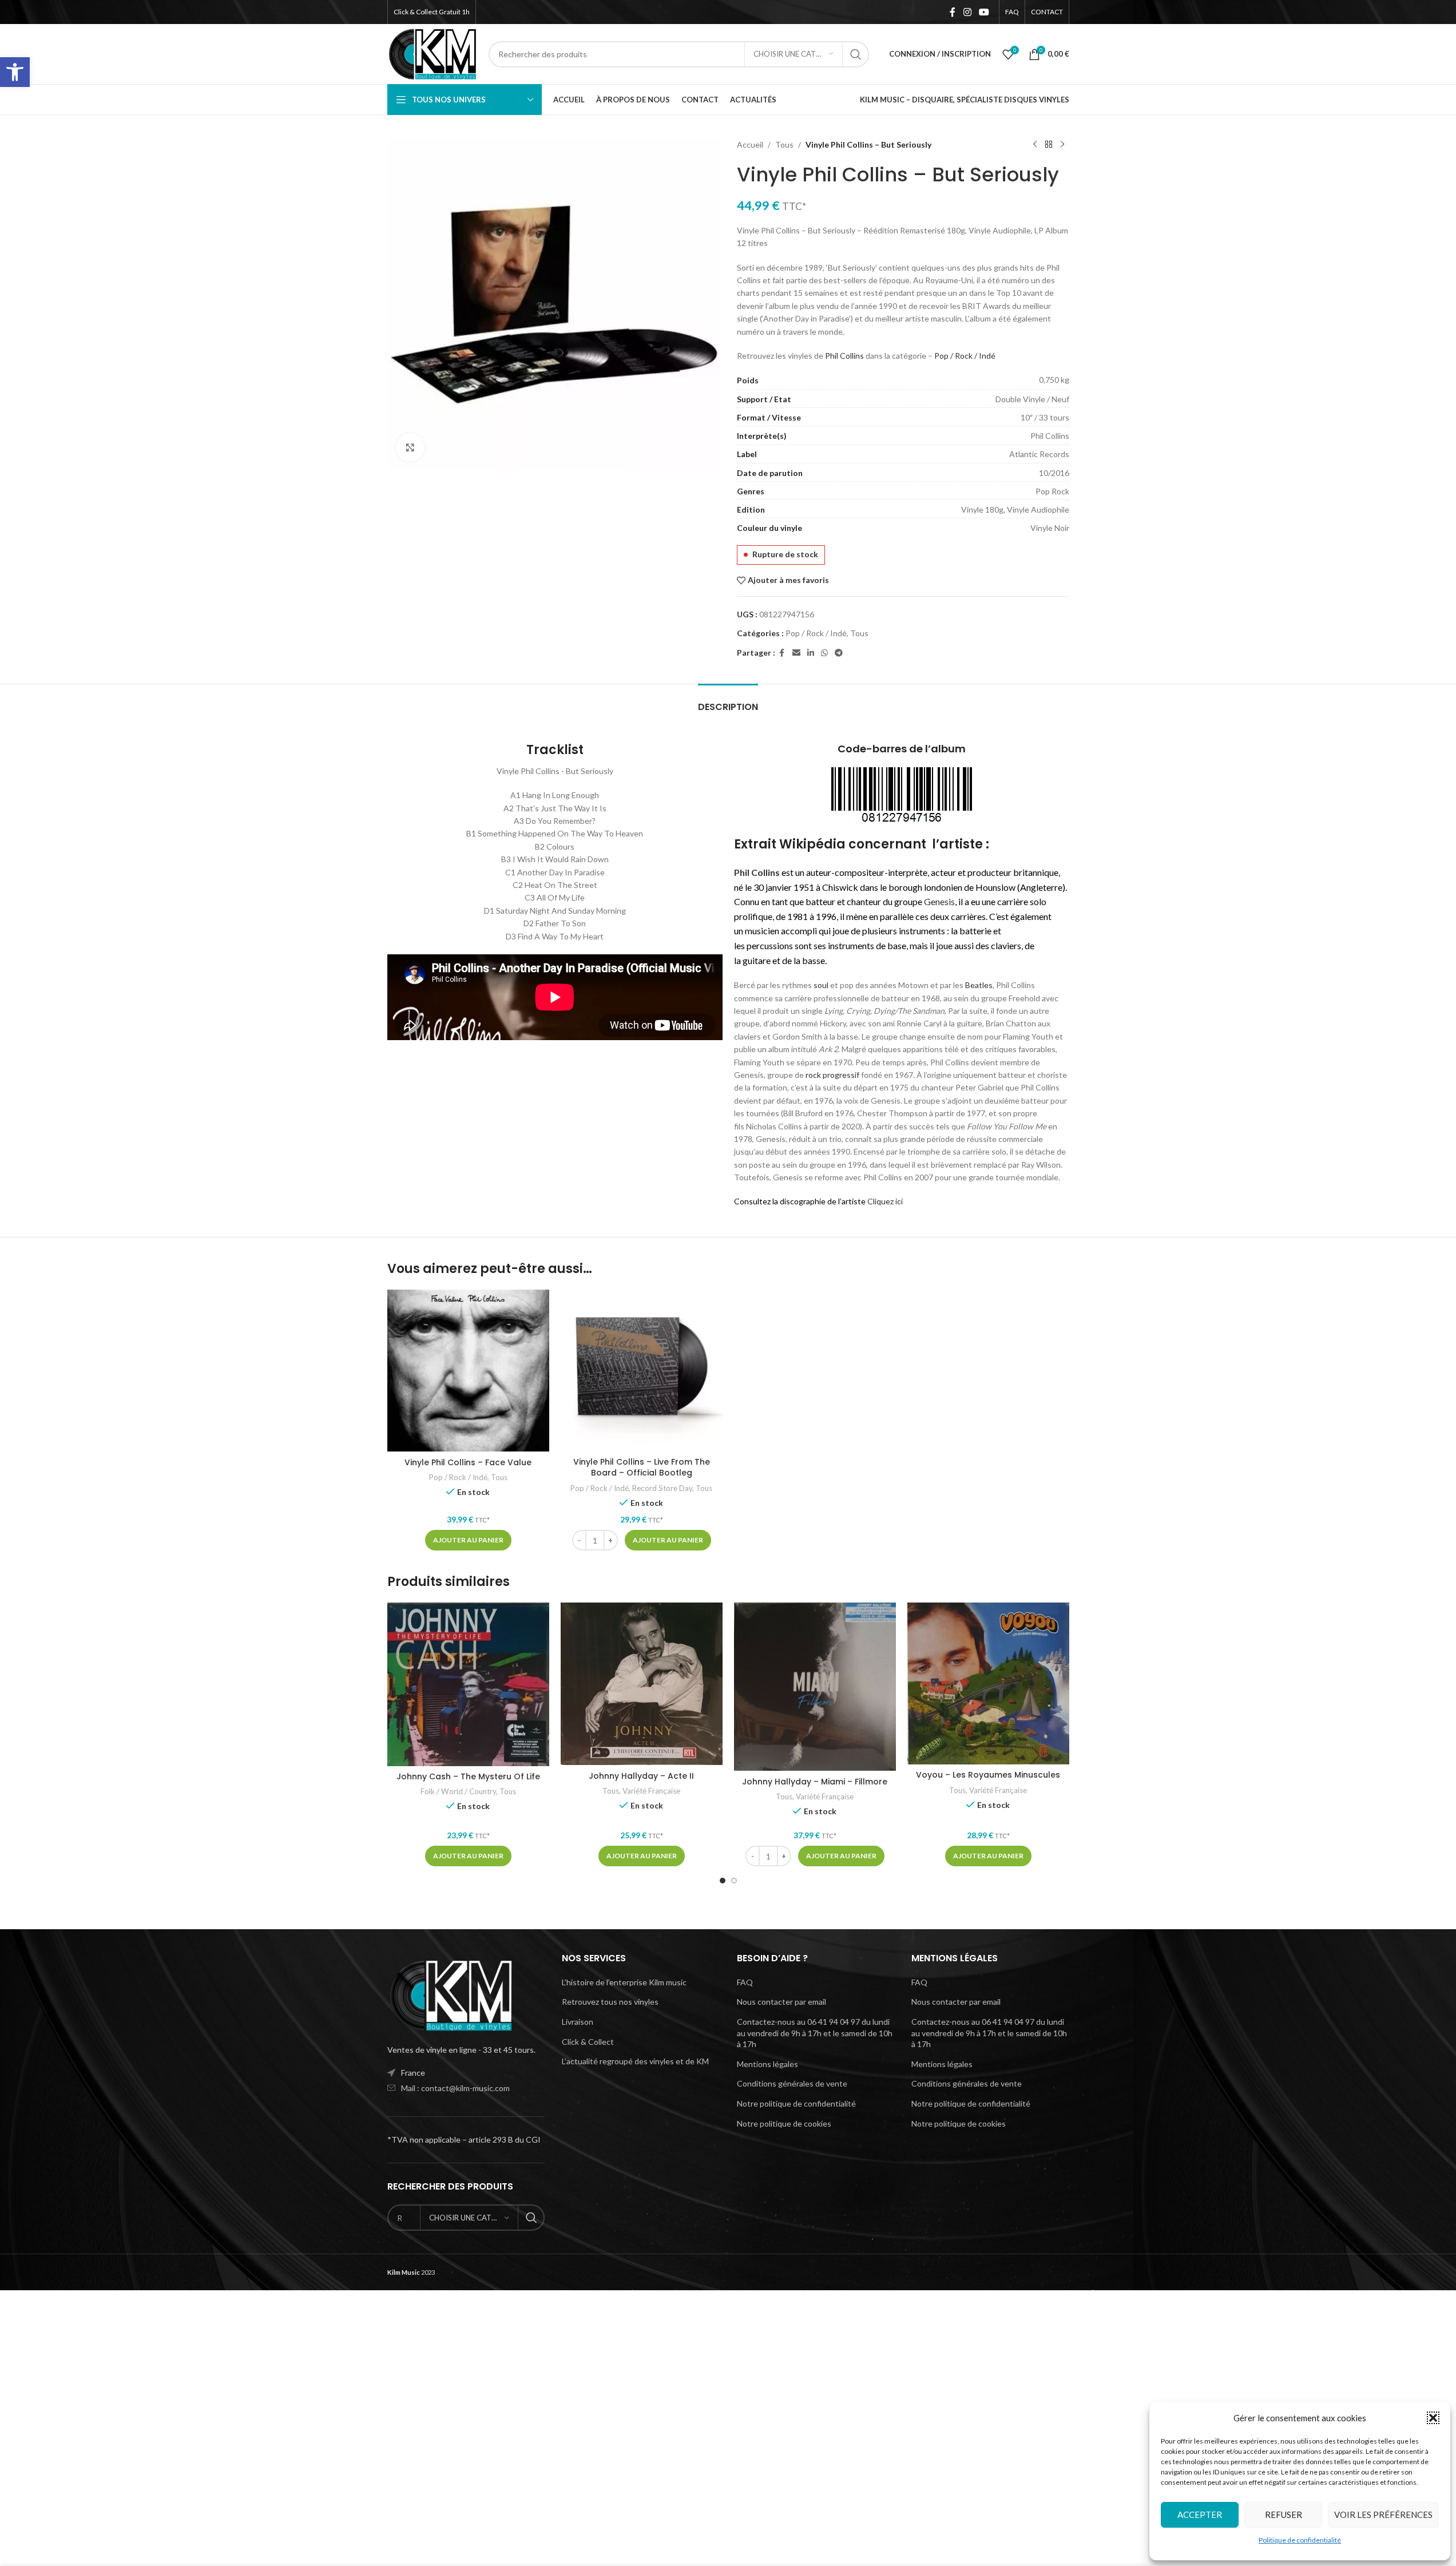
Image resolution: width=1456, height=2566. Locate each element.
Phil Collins (844, 356)
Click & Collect (588, 2042)
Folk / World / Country (458, 1791)
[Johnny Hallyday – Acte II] (642, 1684)
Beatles (979, 985)
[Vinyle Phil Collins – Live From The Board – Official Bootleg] (642, 1371)
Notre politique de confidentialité (796, 2103)
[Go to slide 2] (734, 1881)
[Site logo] (433, 53)
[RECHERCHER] (856, 54)
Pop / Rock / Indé (965, 356)
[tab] (728, 701)
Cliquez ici (885, 1201)
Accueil (750, 144)
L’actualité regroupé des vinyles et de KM (635, 2061)
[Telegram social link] (839, 653)
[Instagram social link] (967, 12)
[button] (15, 72)
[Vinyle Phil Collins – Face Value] (468, 1371)
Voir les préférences (1383, 2515)
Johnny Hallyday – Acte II (641, 1776)
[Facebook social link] (953, 12)
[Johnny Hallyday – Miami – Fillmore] (815, 1687)
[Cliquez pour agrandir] (410, 447)
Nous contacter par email (781, 2002)
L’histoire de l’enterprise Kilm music (624, 1982)
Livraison (578, 2022)
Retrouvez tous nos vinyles (610, 2002)
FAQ (745, 1982)
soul (821, 985)
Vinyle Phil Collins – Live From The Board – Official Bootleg (642, 1468)
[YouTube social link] (984, 12)
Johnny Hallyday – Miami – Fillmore (815, 1782)
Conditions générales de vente (792, 2083)
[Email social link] (796, 653)
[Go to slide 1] (723, 1881)
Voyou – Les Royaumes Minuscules (988, 1775)
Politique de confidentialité (1300, 2540)
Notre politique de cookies (784, 2123)
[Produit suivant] (1062, 145)
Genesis (939, 901)
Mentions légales (767, 2064)
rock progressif (832, 1075)
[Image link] (450, 1994)
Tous (784, 144)
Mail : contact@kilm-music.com (455, 2088)
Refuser (1284, 2515)
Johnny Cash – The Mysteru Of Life (468, 1776)
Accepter (1200, 2515)
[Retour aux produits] (1049, 145)
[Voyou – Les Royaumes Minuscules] (988, 1683)
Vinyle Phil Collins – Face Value (468, 1462)
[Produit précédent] (1035, 145)
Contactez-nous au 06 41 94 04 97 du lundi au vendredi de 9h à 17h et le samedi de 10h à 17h (815, 2033)
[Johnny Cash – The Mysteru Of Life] (468, 1684)
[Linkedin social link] (811, 653)
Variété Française (651, 1791)
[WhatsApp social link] (824, 653)
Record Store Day (662, 1488)
